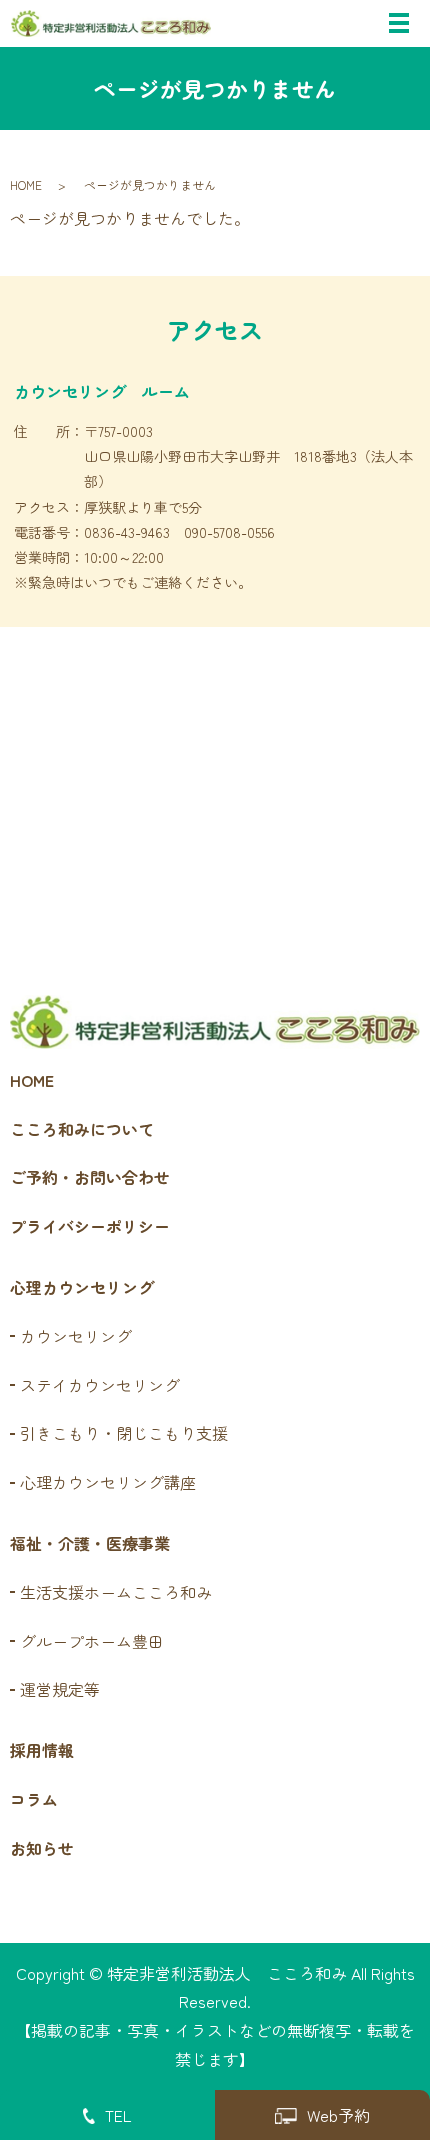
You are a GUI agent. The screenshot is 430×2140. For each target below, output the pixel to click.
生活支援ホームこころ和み (116, 1592)
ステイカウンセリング (100, 1385)
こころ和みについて (82, 1129)
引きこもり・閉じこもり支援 (124, 1433)
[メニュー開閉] (399, 23)
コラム (34, 1799)
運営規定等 (60, 1689)
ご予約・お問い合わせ (90, 1177)
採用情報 (42, 1750)
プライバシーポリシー (90, 1226)
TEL (118, 2115)
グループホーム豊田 (92, 1641)
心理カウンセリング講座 (108, 1482)
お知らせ (42, 1848)
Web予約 (338, 2115)
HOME (26, 184)
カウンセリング (76, 1336)
